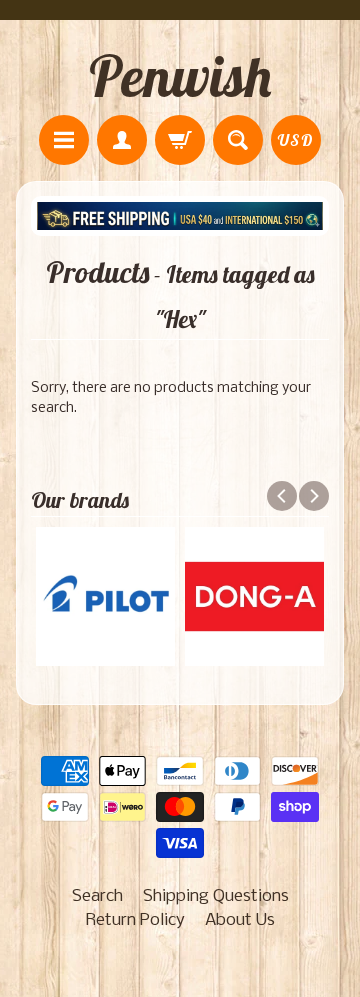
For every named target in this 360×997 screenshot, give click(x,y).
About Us (240, 920)
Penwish (180, 76)
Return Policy (135, 920)
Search (97, 896)
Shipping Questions (216, 896)
